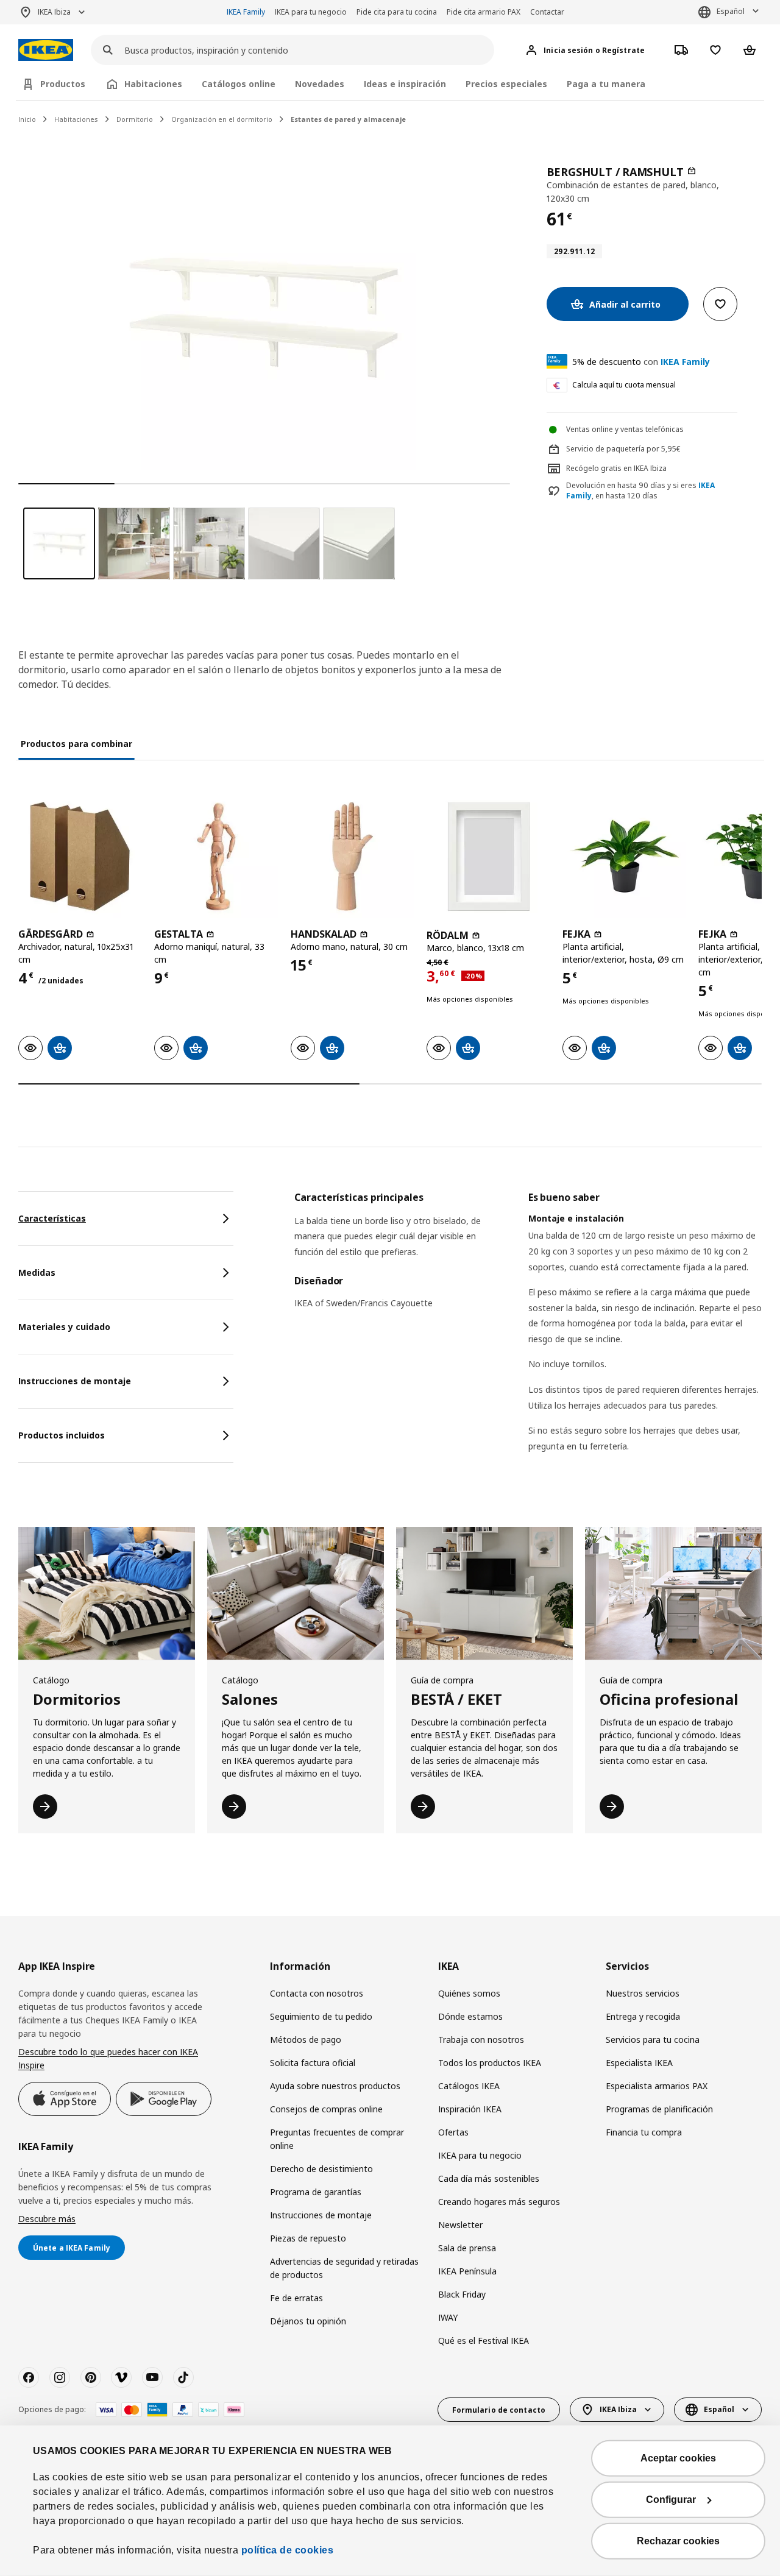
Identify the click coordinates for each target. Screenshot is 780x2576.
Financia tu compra (644, 2132)
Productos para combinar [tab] (76, 744)
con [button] (641, 362)
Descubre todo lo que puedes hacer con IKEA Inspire (108, 2058)
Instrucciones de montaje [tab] (75, 1381)
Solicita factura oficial (313, 2063)
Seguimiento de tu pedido (321, 2016)
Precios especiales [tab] (506, 84)
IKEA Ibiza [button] (54, 12)
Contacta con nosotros (317, 1993)
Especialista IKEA (639, 2063)
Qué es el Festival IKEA (484, 2341)
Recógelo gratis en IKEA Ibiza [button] (616, 468)
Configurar (671, 2500)
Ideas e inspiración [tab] (405, 84)
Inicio (27, 119)
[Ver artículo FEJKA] (624, 856)
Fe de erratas (296, 2298)
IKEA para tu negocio (311, 12)
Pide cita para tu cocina (397, 12)
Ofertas (453, 2132)
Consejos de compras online (326, 2109)
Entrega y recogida (643, 2016)
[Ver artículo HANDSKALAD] (353, 856)
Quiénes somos (469, 1993)
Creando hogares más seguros (499, 2202)
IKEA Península (467, 2271)
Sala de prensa (467, 2248)
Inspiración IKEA (470, 2109)
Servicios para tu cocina (653, 2040)
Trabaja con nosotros (481, 2040)
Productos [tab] (63, 84)
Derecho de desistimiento (321, 2169)
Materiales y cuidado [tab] (64, 1327)
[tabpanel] (528, 1337)
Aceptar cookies (678, 2458)
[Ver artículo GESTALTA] (216, 856)
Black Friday (462, 2294)
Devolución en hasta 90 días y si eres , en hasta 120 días (640, 491)
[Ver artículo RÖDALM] (488, 856)
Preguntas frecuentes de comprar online (337, 2139)
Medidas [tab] (37, 1272)
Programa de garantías (316, 2192)
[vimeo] (121, 2377)
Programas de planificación (659, 2109)
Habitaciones (76, 119)
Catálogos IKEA (469, 2086)
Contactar (547, 12)
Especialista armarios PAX (657, 2086)
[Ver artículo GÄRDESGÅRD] (80, 856)
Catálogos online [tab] (239, 84)
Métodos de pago (306, 2040)
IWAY (448, 2317)
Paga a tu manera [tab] (606, 84)
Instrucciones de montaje (321, 2215)
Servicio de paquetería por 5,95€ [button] (623, 449)
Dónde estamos (470, 2016)
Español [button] (731, 11)
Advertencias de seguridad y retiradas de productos (344, 2268)
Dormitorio (135, 119)
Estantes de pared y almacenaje (348, 119)
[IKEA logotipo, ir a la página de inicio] (46, 50)
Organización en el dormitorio (222, 119)
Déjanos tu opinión (308, 2321)
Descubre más (47, 2219)
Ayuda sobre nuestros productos (335, 2086)
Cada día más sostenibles (489, 2178)
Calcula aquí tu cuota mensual (624, 385)
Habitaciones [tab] (153, 84)
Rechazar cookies (678, 2541)
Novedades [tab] (320, 84)
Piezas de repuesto (308, 2238)
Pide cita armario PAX (484, 12)
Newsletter (460, 2225)
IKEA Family (246, 12)
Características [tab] (52, 1218)
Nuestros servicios (643, 1993)
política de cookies (288, 2550)
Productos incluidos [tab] (62, 1435)
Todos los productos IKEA (490, 2063)
